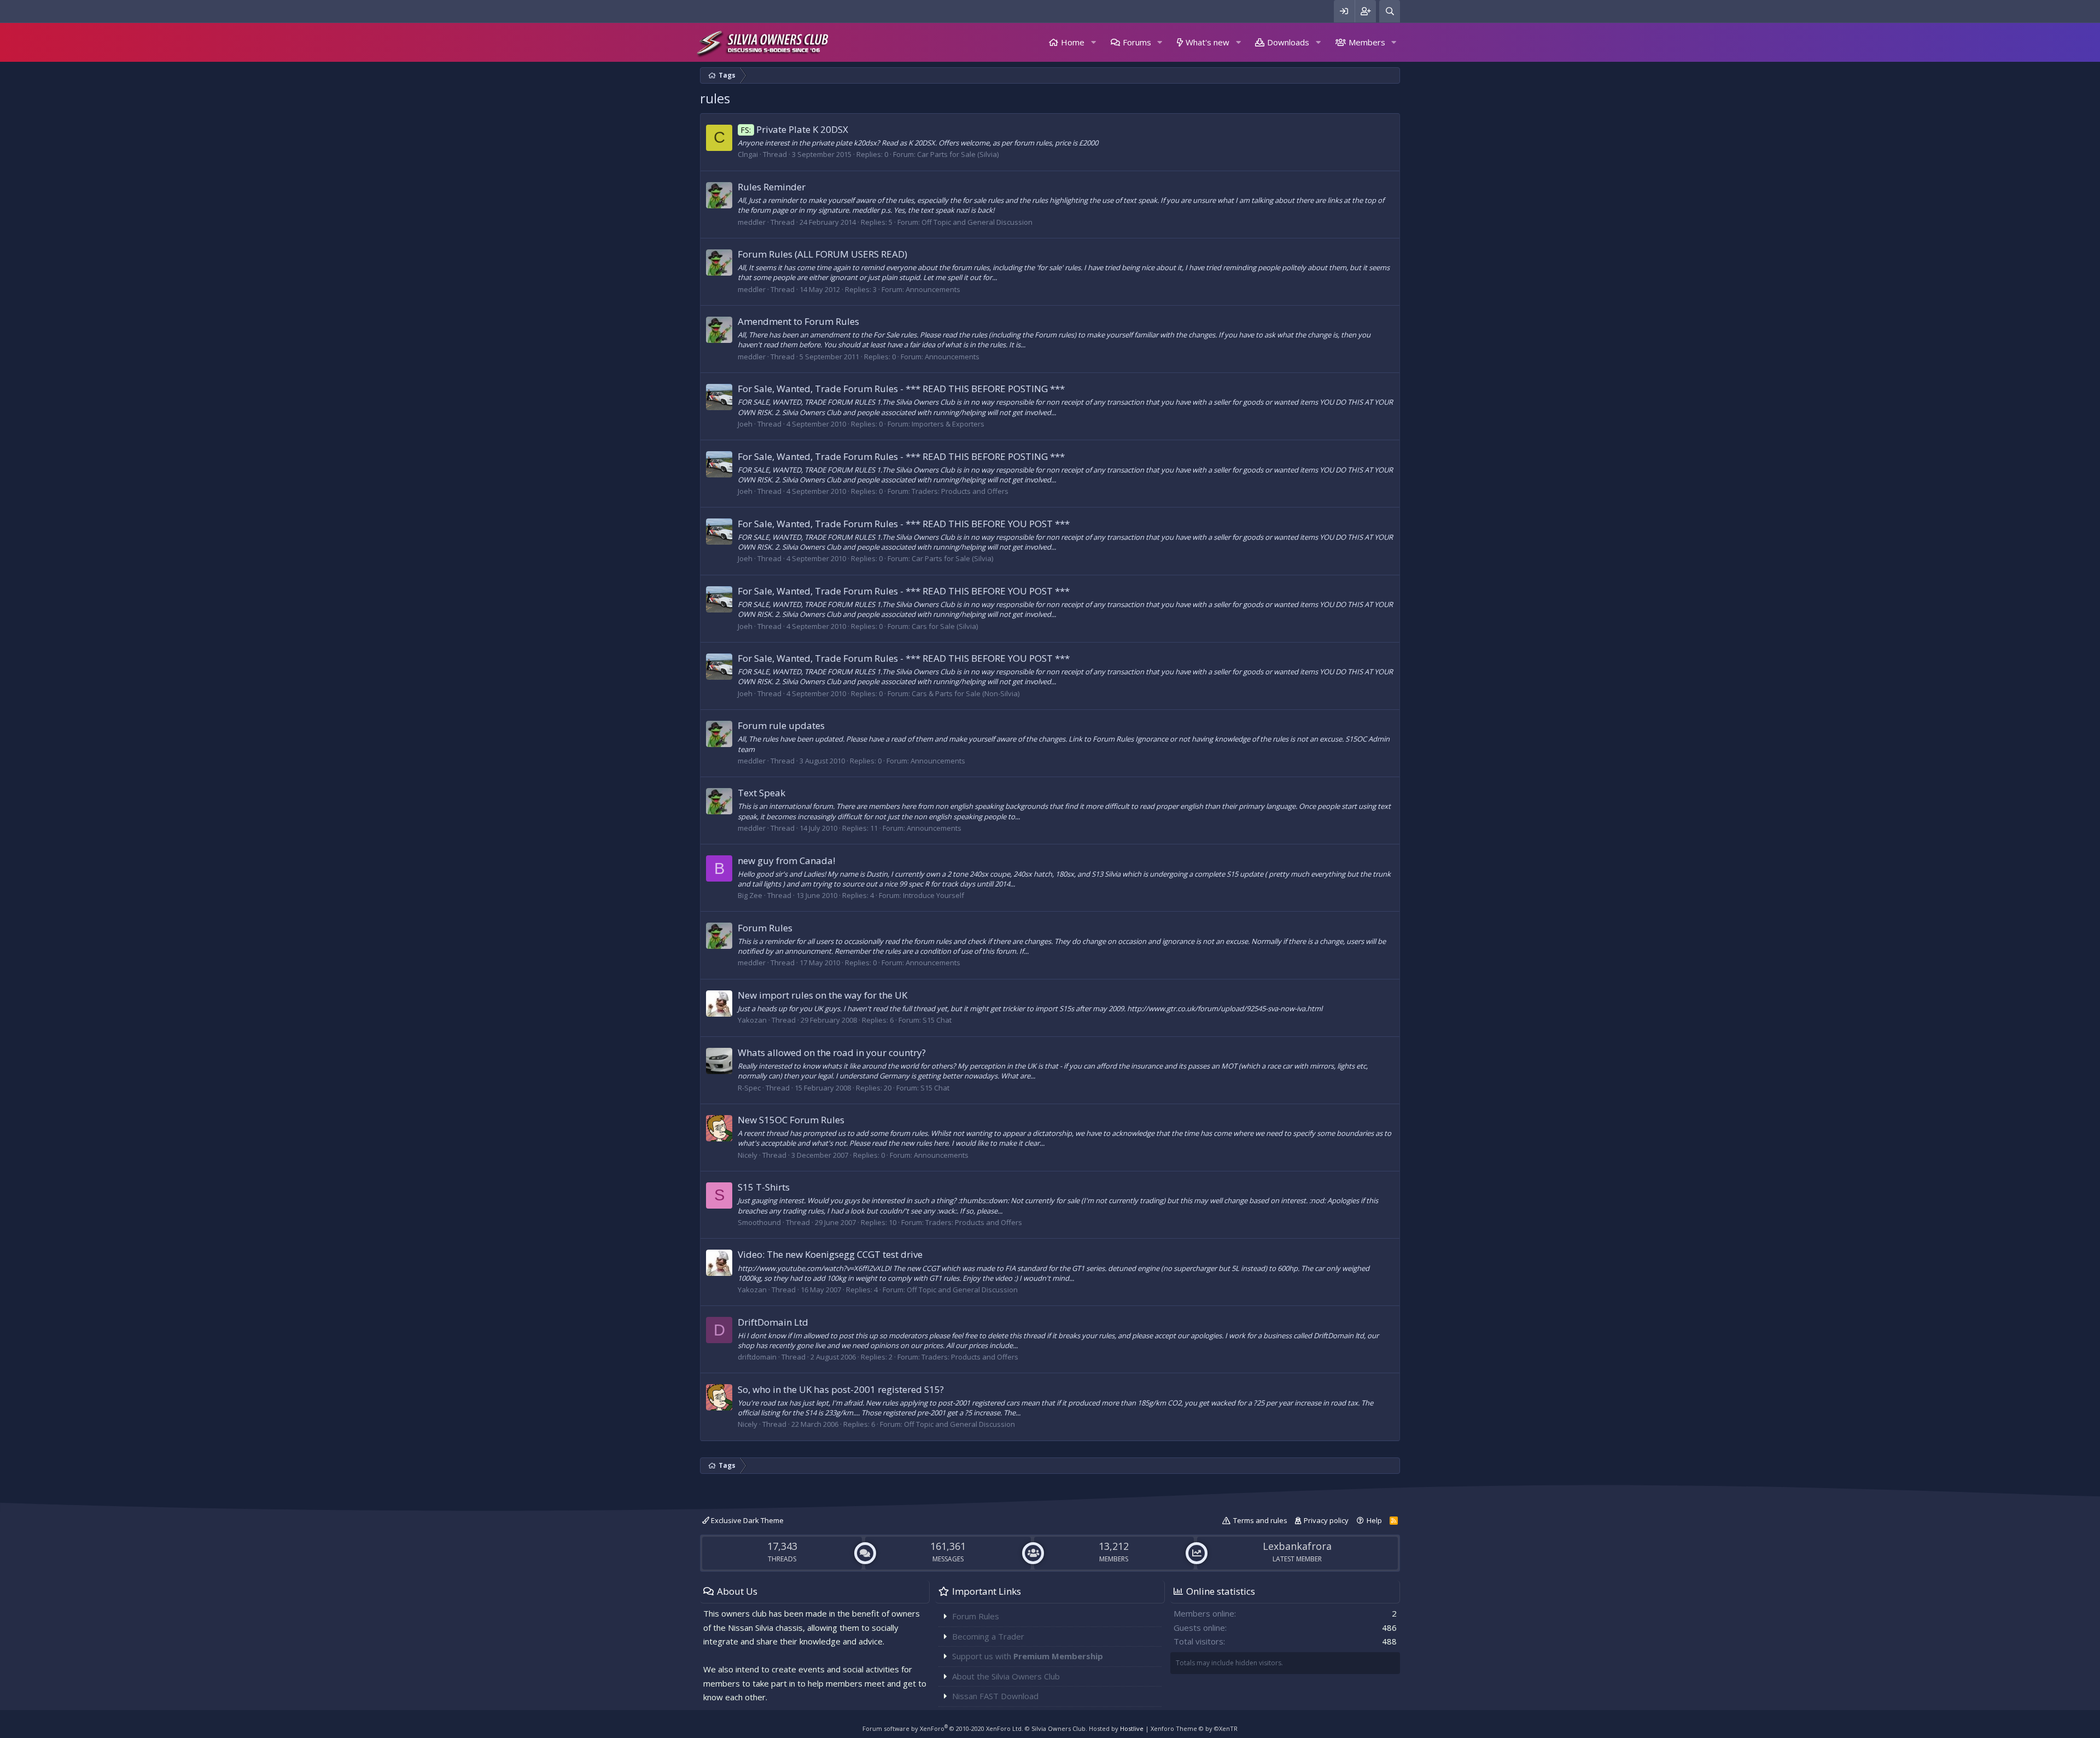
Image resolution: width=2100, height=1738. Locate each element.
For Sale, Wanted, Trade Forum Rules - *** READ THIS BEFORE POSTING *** (901, 389)
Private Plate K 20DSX (795, 129)
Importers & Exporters (948, 424)
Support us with (1028, 1656)
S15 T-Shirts (764, 1187)
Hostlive (1132, 1728)
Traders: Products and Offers (960, 491)
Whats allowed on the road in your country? (832, 1052)
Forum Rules (765, 928)
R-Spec (749, 1088)
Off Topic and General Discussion (977, 222)
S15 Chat (937, 1020)
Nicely (748, 1155)
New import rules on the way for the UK (822, 995)
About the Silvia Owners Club (1006, 1676)
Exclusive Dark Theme (746, 1520)
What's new (1207, 42)
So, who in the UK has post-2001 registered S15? (841, 1389)
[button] (1093, 42)
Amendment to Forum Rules (798, 321)
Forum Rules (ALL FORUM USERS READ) (822, 254)
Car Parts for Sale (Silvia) (958, 154)
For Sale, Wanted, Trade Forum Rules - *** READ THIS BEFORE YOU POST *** (904, 524)
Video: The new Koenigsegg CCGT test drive (830, 1254)
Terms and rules (1260, 1520)
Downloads (1288, 42)
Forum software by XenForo (943, 1728)
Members (1367, 42)
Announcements (933, 289)
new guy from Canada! (786, 861)
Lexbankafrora (1297, 1546)
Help (1374, 1520)
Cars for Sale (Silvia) (945, 626)
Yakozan (752, 1020)
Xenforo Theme (1194, 1728)
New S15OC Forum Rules (791, 1120)
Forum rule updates (781, 725)
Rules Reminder (772, 187)
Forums (1137, 42)
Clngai (748, 154)
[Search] (1390, 11)
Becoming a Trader (988, 1636)
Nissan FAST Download (995, 1696)
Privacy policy (1326, 1520)
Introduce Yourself (934, 895)
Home (1073, 42)
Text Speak (762, 793)
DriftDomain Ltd (773, 1322)
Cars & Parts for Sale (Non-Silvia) (966, 693)
